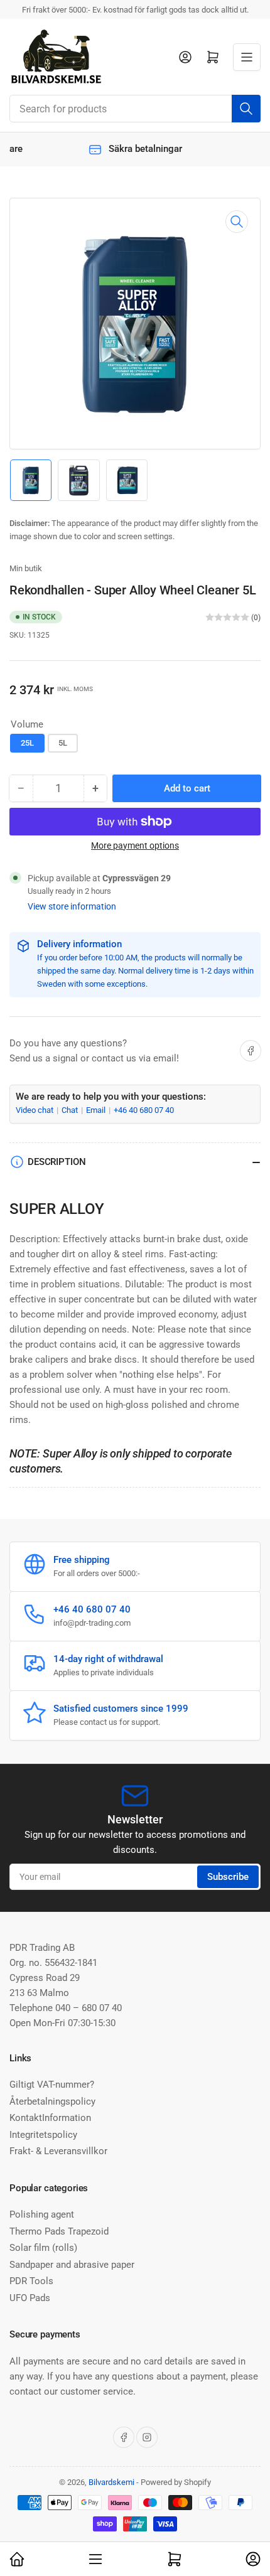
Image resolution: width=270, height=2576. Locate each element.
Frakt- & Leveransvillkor (58, 2151)
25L (27, 743)
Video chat (35, 1110)
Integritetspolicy (43, 2135)
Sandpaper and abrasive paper (72, 2265)
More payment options (135, 845)
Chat (71, 1110)
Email (97, 1110)
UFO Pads (30, 2298)
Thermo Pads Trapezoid (59, 2231)
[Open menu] (247, 57)
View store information (72, 906)
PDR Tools (31, 2281)
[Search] (246, 109)
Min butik (26, 568)
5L (63, 743)
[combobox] (135, 109)
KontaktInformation (50, 2118)
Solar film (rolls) (43, 2248)
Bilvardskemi (111, 2482)
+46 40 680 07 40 (144, 1110)
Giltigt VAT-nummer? (52, 2085)
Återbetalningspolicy (52, 2101)
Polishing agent (42, 2214)
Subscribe (228, 1877)
